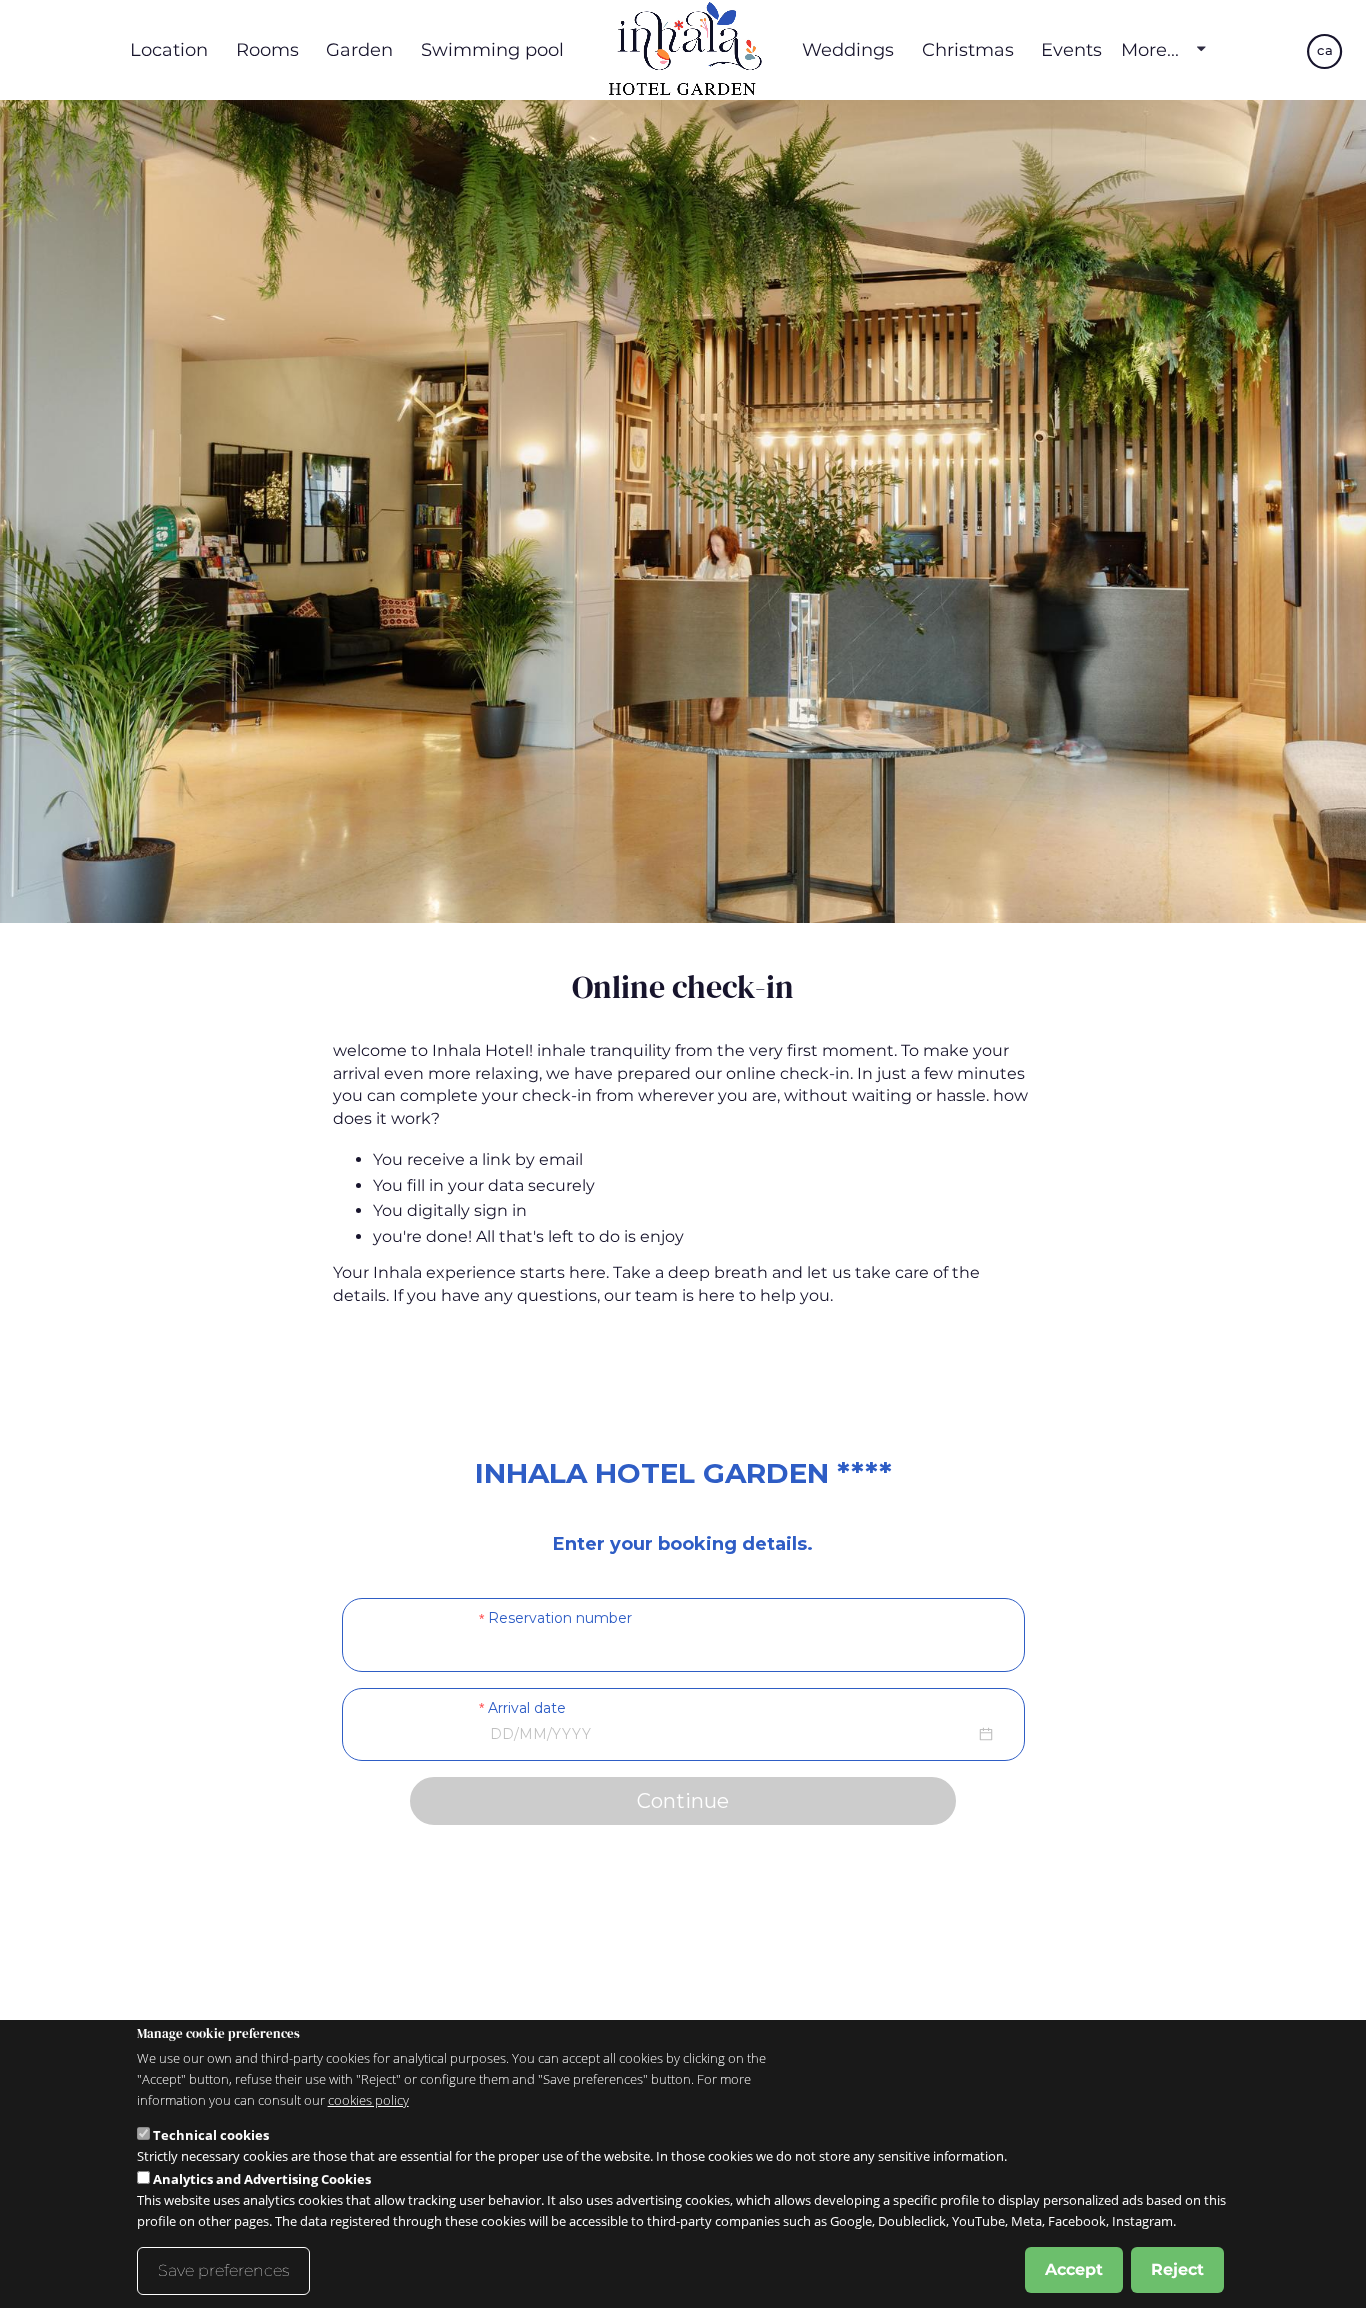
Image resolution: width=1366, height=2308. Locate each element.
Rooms (267, 49)
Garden (359, 49)
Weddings (848, 49)
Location (169, 49)
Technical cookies (211, 2135)
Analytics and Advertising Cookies (262, 2179)
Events (1071, 49)
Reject (1177, 2269)
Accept (1074, 2269)
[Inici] (683, 50)
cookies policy (368, 2100)
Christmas (968, 49)
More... (1150, 50)
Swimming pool (492, 49)
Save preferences (223, 2270)
